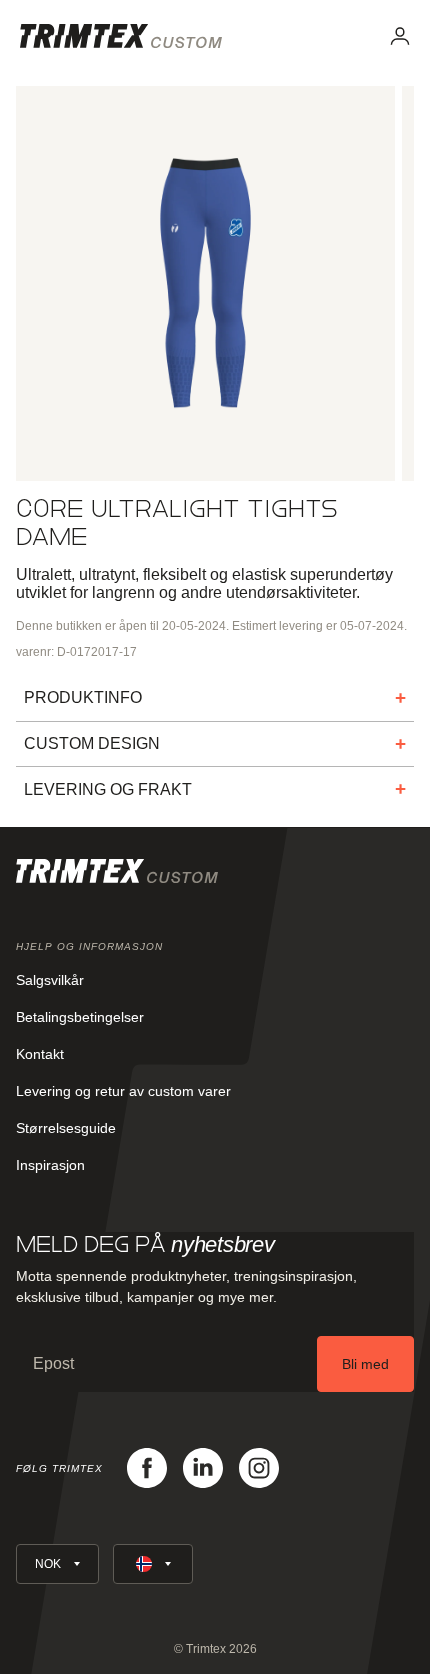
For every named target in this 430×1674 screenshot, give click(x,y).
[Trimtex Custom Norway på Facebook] (147, 1468)
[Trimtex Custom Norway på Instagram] (259, 1468)
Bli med (365, 1364)
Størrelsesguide (66, 1128)
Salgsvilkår (50, 980)
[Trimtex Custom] (121, 36)
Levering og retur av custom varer (123, 1091)
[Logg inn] (400, 36)
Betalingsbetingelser (80, 1017)
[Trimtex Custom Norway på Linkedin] (203, 1468)
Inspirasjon (50, 1165)
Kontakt (40, 1054)
